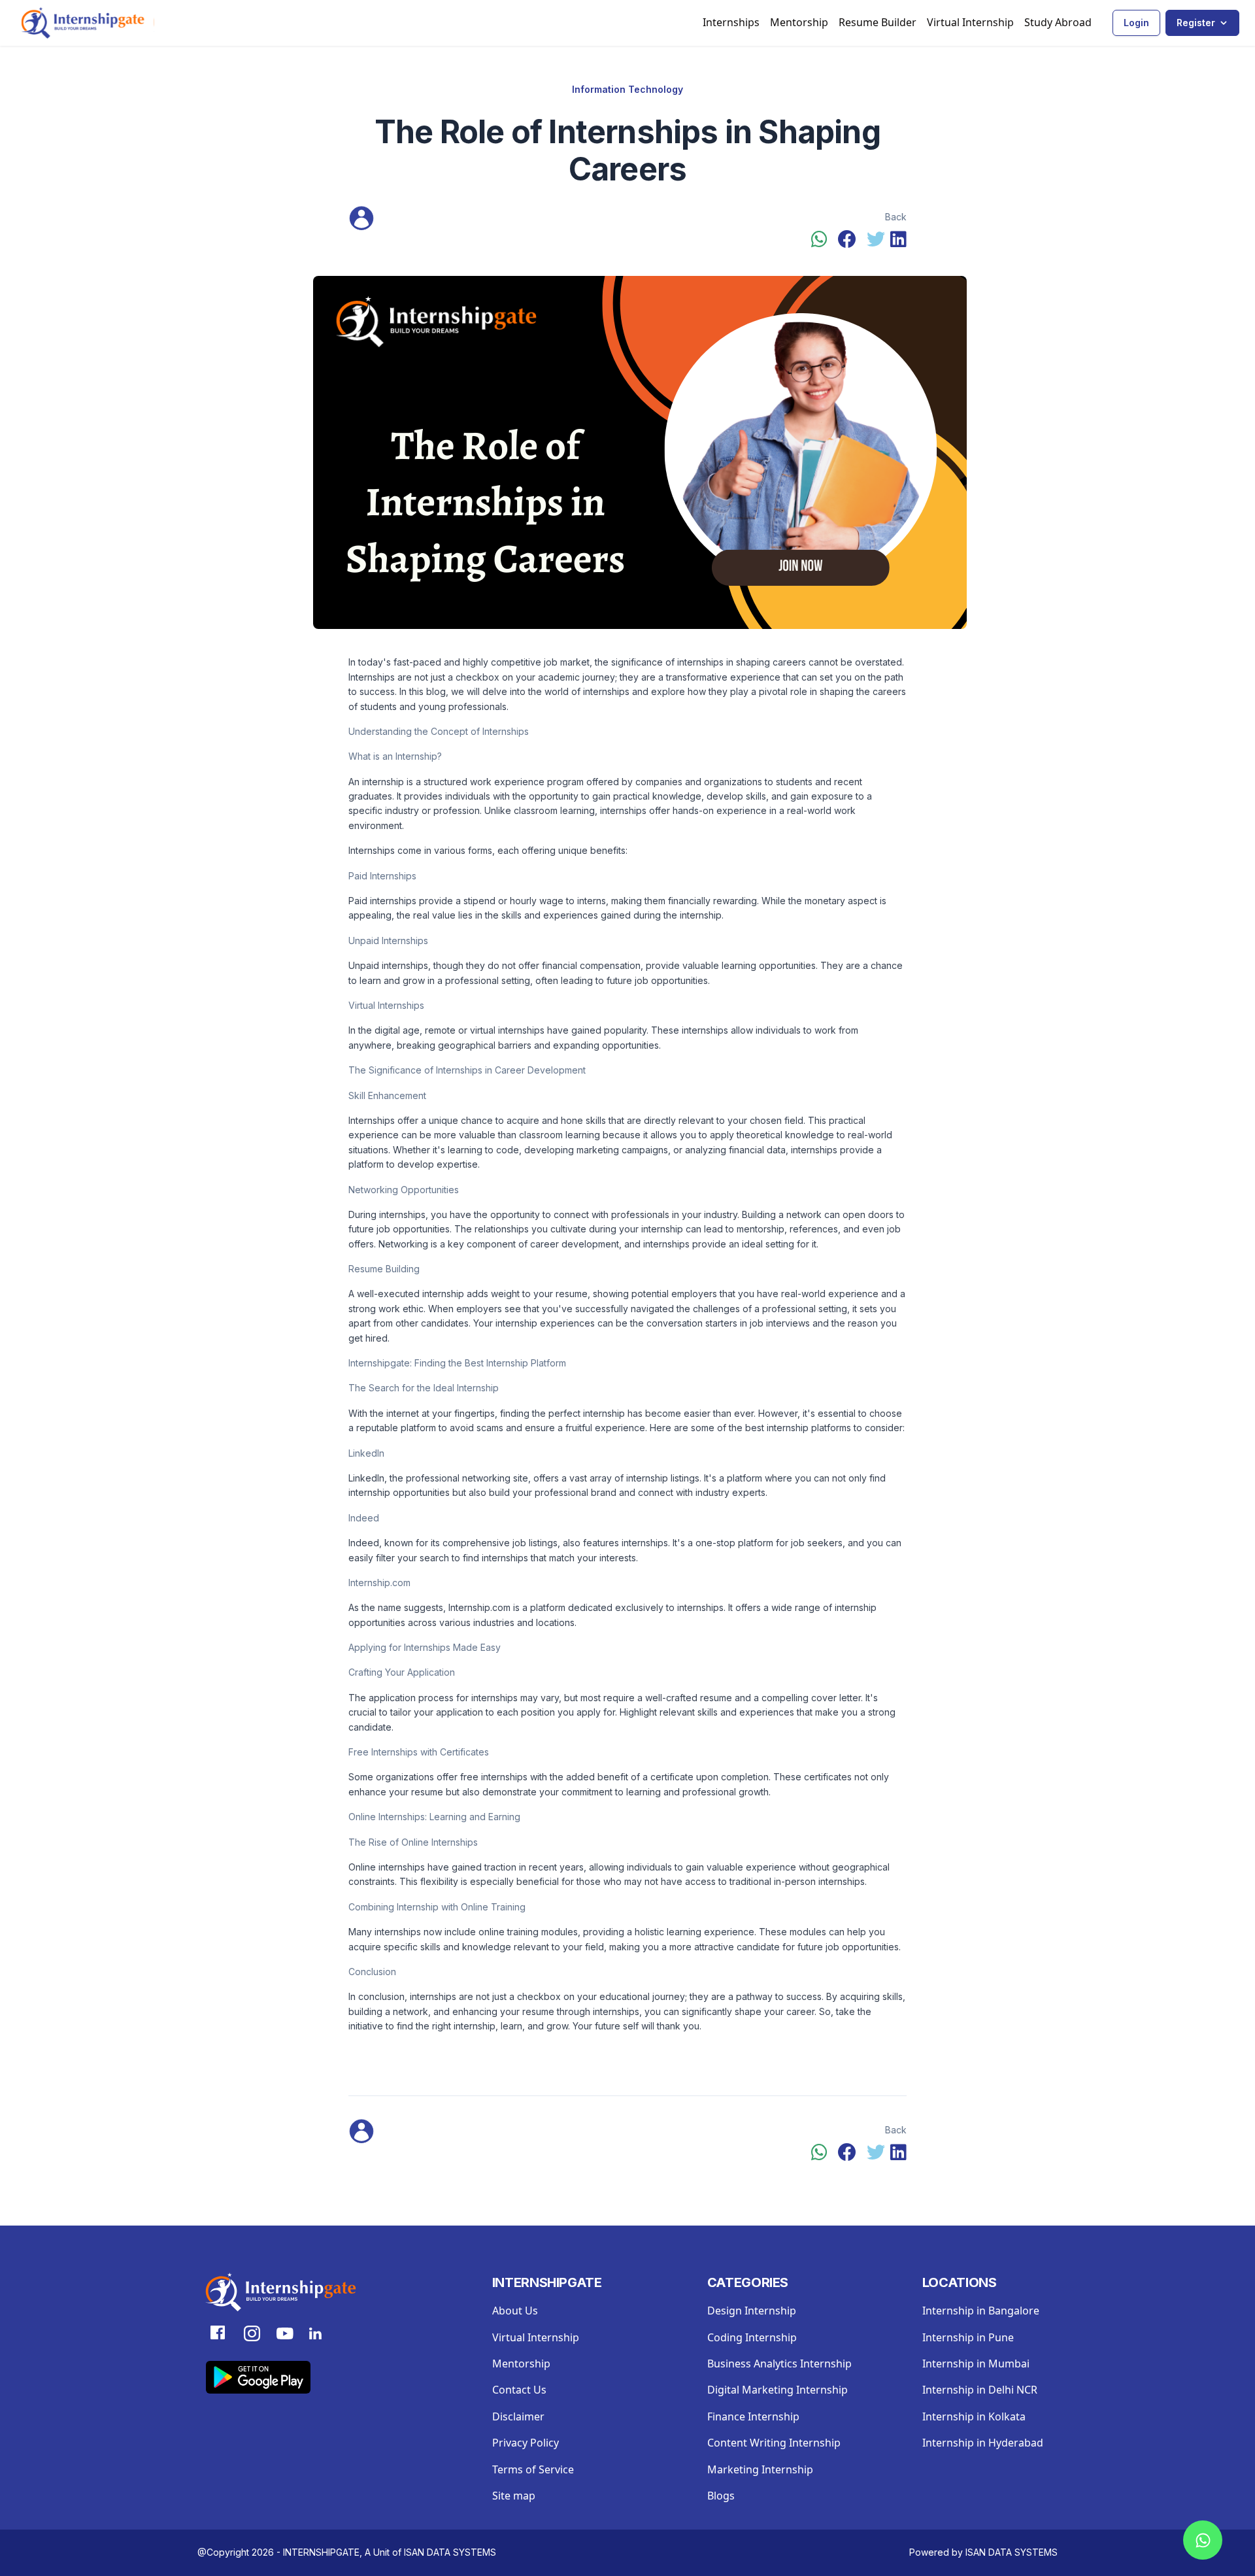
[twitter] (876, 240)
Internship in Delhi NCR (980, 2390)
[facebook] (847, 240)
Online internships (387, 1867)
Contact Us (519, 2390)
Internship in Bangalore (981, 2311)
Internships (731, 22)
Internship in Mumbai (976, 2364)
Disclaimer (518, 2416)
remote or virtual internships (485, 1030)
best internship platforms (798, 1428)
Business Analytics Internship (779, 2364)
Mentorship (799, 22)
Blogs (721, 2496)
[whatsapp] (819, 240)
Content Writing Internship (774, 2443)
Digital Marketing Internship (778, 2390)
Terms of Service (533, 2469)
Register (1196, 23)
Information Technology (627, 89)
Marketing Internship (760, 2469)
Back (896, 217)
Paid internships (382, 901)
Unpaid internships (388, 965)
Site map (514, 2496)
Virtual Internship (970, 22)
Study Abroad (1058, 22)
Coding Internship (752, 2337)
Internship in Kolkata (974, 2416)
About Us (515, 2311)
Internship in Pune (968, 2337)
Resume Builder (878, 22)
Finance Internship (753, 2416)
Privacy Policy (526, 2443)
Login (1136, 23)
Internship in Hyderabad (983, 2443)
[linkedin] (898, 240)
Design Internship (752, 2311)
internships (494, 1698)
